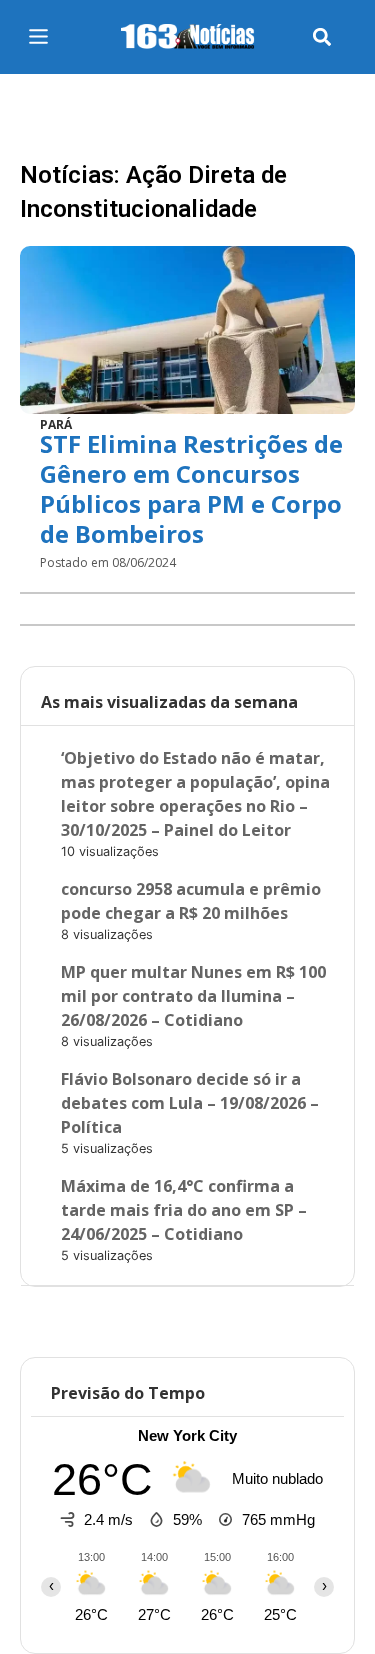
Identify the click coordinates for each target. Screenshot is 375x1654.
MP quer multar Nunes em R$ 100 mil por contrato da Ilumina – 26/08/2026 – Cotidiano (193, 996)
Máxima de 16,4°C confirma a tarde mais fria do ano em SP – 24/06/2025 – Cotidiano (184, 1210)
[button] (322, 37)
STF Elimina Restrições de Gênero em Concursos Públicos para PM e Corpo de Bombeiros (191, 488)
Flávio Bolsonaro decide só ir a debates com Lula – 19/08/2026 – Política (190, 1103)
